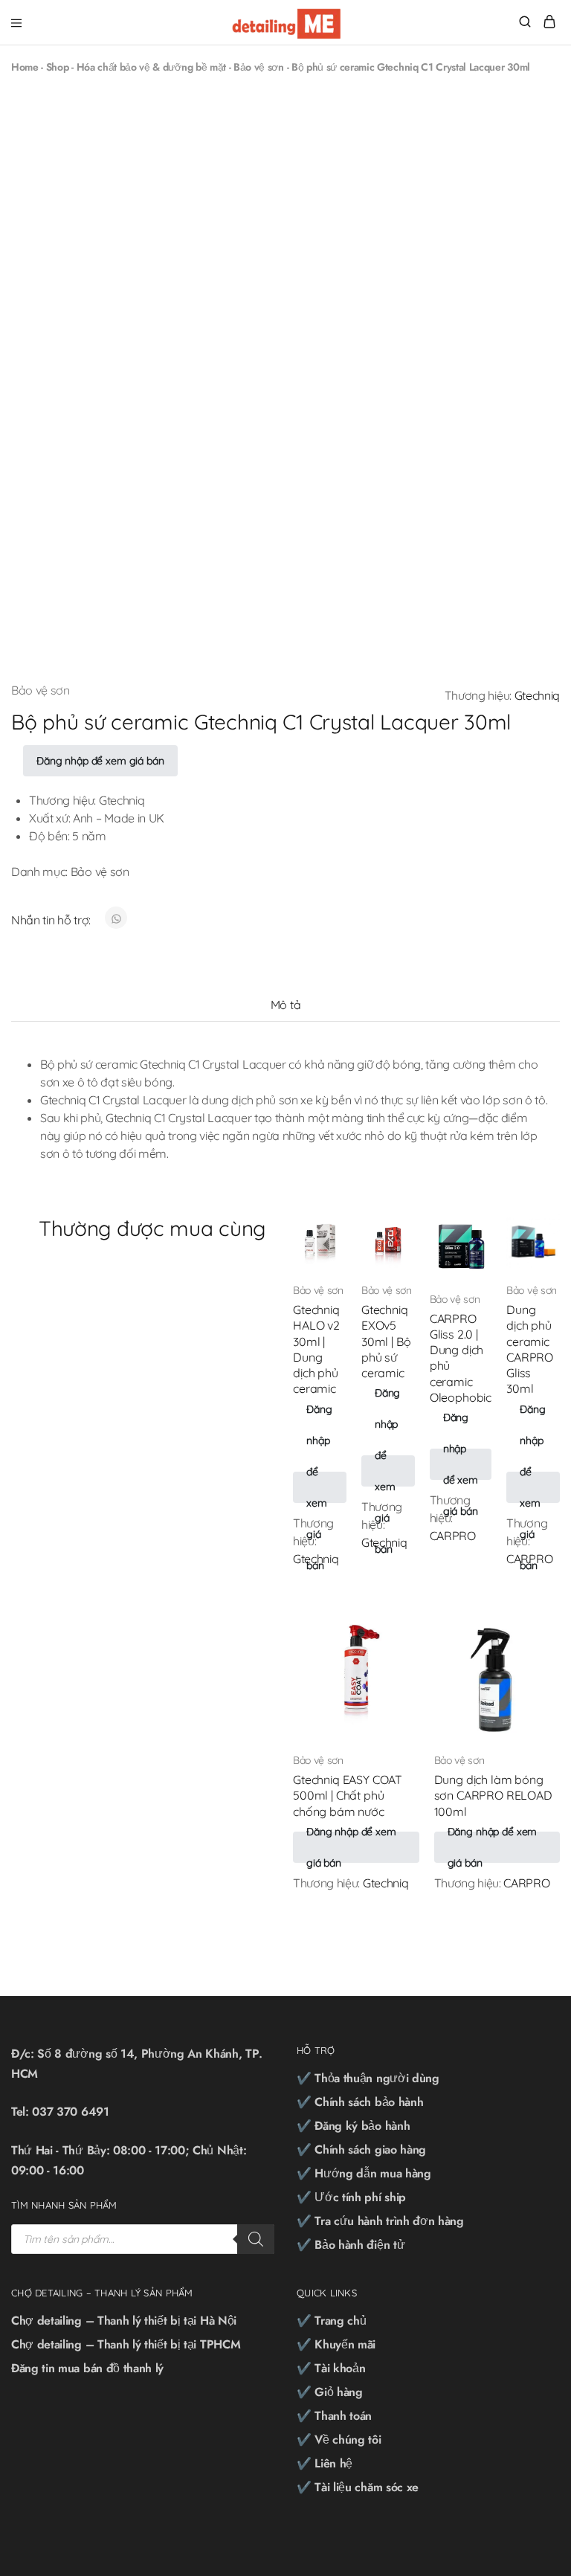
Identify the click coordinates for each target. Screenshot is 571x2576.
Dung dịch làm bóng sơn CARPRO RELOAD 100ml (493, 1796)
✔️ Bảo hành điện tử (351, 2245)
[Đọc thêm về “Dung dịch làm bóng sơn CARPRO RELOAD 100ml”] (537, 1629)
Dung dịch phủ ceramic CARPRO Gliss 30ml (530, 1349)
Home (25, 67)
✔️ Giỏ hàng (330, 2392)
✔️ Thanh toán (334, 2416)
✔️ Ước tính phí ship (351, 2197)
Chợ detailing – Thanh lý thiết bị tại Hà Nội (124, 2321)
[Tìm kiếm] (256, 2239)
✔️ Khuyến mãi (336, 2344)
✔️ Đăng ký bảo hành (353, 2126)
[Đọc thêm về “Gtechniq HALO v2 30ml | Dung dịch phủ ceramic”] (323, 1231)
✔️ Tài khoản (331, 2368)
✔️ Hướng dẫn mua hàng (364, 2173)
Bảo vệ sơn (259, 67)
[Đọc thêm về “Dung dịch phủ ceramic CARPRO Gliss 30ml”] (537, 1231)
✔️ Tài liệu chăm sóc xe (358, 2487)
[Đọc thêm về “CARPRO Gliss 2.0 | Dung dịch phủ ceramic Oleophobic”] (468, 1231)
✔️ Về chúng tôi (339, 2440)
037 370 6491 (70, 2112)
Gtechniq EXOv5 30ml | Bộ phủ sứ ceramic (386, 1341)
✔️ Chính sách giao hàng (361, 2150)
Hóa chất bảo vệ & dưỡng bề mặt (151, 67)
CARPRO (453, 1536)
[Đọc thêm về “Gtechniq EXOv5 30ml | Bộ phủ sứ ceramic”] (392, 1231)
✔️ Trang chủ (331, 2321)
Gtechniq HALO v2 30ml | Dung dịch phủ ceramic (316, 1349)
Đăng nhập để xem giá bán (100, 761)
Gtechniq (537, 695)
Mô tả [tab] (285, 1005)
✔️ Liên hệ (325, 2463)
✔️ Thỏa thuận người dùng (368, 2078)
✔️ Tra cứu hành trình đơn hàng (380, 2221)
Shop (58, 67)
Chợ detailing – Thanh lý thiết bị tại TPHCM (126, 2344)
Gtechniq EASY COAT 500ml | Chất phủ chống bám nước (348, 1796)
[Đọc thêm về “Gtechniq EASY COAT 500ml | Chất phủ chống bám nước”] (396, 1629)
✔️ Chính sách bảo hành (360, 2102)
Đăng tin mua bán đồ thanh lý (87, 2368)
